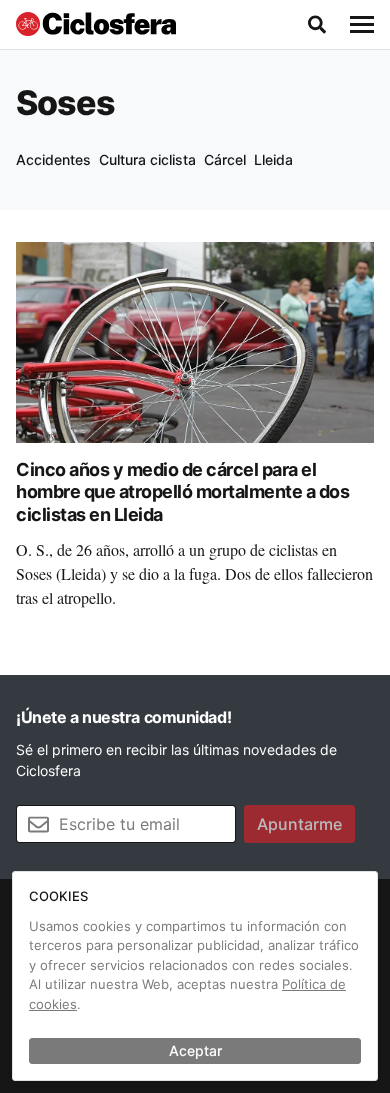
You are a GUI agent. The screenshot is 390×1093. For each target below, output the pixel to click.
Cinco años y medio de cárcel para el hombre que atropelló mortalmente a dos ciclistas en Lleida (182, 492)
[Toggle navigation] (362, 25)
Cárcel (225, 159)
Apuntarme (299, 824)
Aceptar (195, 1050)
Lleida (273, 159)
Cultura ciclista (147, 159)
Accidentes (53, 159)
